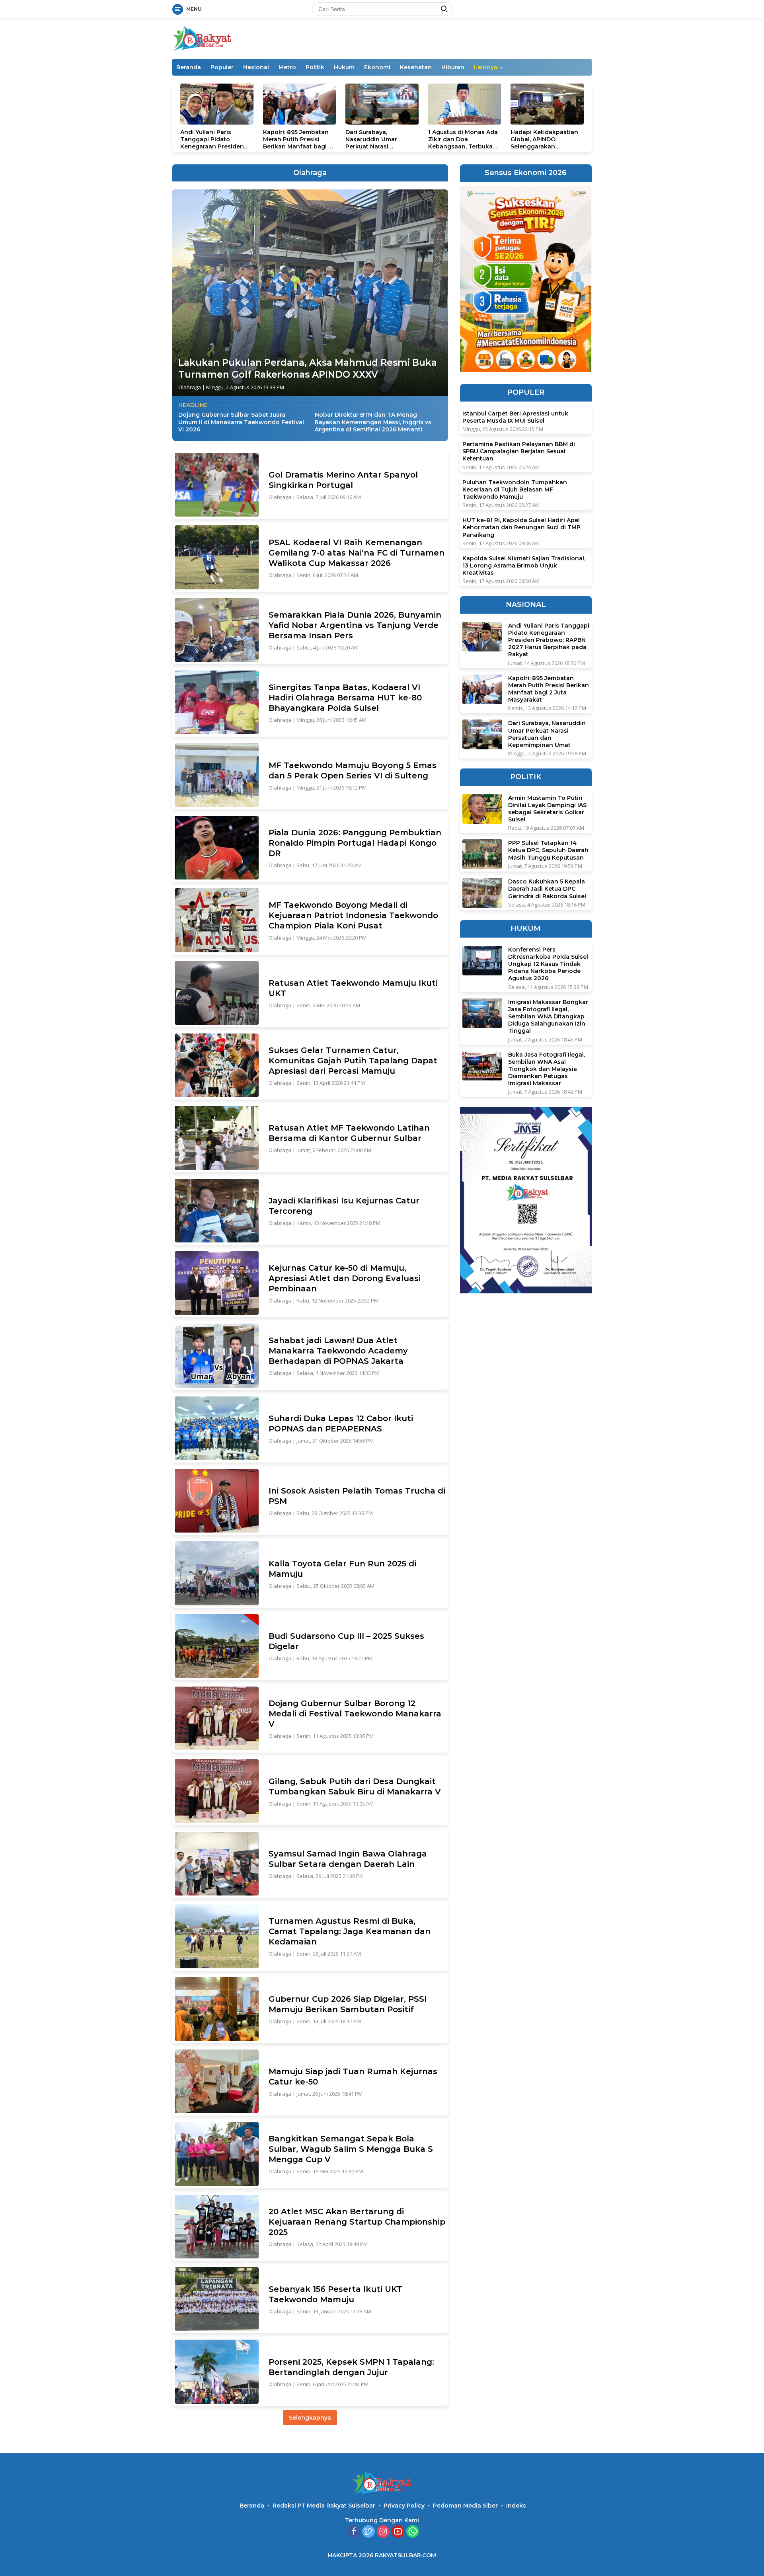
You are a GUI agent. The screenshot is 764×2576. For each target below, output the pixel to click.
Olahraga (190, 387)
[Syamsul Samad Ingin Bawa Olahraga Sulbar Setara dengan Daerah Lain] (217, 1864)
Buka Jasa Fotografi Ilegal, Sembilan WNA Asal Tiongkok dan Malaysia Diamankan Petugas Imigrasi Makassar (547, 1069)
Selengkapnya (310, 2418)
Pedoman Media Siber (465, 2506)
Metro (287, 67)
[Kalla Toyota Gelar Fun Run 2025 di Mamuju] (217, 1573)
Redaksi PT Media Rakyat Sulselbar (324, 2506)
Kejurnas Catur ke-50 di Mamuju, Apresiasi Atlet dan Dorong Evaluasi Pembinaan (345, 1278)
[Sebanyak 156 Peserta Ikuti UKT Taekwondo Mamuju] (217, 2299)
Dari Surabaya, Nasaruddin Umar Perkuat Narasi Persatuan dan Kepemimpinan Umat (377, 139)
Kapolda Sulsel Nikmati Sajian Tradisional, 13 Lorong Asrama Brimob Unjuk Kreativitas (524, 565)
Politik (315, 67)
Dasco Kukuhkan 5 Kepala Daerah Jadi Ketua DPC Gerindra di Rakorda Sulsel (547, 889)
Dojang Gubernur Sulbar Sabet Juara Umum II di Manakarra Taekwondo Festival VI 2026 (241, 422)
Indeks (516, 2506)
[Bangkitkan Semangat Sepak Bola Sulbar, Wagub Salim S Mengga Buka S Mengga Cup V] (217, 2154)
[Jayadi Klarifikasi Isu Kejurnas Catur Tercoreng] (217, 1211)
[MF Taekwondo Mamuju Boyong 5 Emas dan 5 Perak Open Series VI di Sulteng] (217, 775)
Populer (222, 67)
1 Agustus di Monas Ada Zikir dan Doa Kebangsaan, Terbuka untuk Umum (463, 139)
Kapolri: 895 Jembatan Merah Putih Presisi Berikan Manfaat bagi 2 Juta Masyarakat (297, 139)
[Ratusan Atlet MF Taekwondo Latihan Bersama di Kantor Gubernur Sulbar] (217, 1138)
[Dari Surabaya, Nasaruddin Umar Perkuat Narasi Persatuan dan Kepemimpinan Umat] (382, 104)
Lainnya (486, 67)
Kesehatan (416, 67)
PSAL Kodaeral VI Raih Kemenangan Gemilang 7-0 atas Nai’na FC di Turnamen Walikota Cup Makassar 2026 (357, 553)
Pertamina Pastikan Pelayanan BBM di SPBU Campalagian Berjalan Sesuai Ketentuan (519, 451)
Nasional (256, 67)
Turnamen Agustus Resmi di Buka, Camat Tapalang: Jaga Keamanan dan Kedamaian (350, 1931)
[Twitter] (368, 2532)
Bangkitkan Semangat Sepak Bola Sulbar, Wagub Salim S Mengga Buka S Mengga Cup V (351, 2149)
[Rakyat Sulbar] (202, 38)
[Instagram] (383, 2532)
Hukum (344, 67)
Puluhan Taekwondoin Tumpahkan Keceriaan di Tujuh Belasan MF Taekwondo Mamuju (515, 489)
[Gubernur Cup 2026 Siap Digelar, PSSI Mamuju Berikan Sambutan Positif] (217, 2009)
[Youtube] (398, 2532)
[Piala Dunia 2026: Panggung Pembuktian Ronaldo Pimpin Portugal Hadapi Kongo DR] (217, 848)
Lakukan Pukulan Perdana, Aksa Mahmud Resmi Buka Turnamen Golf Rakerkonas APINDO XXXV (308, 369)
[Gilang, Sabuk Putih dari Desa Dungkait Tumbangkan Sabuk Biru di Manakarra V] (217, 1791)
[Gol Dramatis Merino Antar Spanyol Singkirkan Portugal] (217, 485)
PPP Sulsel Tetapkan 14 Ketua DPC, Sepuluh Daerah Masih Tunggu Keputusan (548, 850)
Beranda (189, 67)
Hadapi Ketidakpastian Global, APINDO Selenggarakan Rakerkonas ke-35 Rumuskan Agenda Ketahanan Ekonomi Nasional (544, 139)
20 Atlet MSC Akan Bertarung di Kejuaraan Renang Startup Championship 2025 (357, 2222)
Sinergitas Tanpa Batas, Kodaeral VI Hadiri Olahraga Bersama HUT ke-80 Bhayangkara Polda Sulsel (345, 698)
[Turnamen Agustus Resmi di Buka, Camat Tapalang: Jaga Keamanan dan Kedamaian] (217, 1936)
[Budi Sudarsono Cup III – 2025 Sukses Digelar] (217, 1646)
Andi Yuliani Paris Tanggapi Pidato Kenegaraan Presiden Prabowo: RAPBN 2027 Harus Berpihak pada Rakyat (213, 139)
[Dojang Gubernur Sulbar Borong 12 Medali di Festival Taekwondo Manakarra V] (217, 1718)
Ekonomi (377, 67)
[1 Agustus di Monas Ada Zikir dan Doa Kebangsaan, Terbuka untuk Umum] (465, 104)
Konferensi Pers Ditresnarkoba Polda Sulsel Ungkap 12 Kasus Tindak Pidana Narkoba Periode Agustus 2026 (548, 964)
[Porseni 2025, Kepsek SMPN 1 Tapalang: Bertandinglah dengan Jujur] (217, 2371)
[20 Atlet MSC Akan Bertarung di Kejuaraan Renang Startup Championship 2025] (217, 2227)
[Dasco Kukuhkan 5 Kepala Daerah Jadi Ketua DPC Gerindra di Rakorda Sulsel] (482, 893)
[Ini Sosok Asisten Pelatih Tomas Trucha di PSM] (217, 1501)
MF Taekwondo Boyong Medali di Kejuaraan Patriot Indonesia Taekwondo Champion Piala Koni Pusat (353, 915)
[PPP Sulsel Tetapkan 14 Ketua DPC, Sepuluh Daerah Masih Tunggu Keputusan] (482, 854)
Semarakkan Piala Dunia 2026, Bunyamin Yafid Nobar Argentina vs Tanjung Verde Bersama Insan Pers (355, 625)
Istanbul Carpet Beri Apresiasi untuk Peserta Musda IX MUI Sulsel (515, 417)
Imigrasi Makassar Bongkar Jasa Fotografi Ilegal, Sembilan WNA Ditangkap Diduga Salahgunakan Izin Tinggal (548, 1016)
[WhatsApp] (413, 2532)
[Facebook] (354, 2532)
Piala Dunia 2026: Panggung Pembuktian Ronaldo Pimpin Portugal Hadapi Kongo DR (355, 843)
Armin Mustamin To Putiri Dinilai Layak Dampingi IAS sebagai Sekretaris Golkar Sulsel (547, 808)
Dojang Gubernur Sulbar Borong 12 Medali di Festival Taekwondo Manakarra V (355, 1714)
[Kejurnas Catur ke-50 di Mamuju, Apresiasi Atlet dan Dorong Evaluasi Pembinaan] (217, 1283)
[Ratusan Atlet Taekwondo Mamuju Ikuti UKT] (217, 993)
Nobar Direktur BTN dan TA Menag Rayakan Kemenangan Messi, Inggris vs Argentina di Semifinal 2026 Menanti (373, 422)
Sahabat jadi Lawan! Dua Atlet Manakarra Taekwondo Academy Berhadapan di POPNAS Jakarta (338, 1351)
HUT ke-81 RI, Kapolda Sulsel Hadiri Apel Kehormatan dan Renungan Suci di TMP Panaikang (521, 527)
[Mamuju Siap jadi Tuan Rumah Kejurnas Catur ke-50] (217, 2081)
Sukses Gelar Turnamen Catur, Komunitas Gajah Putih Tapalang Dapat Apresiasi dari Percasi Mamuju (353, 1061)
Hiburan (453, 67)
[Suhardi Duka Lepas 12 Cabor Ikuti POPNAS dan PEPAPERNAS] (217, 1428)
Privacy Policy (404, 2506)
